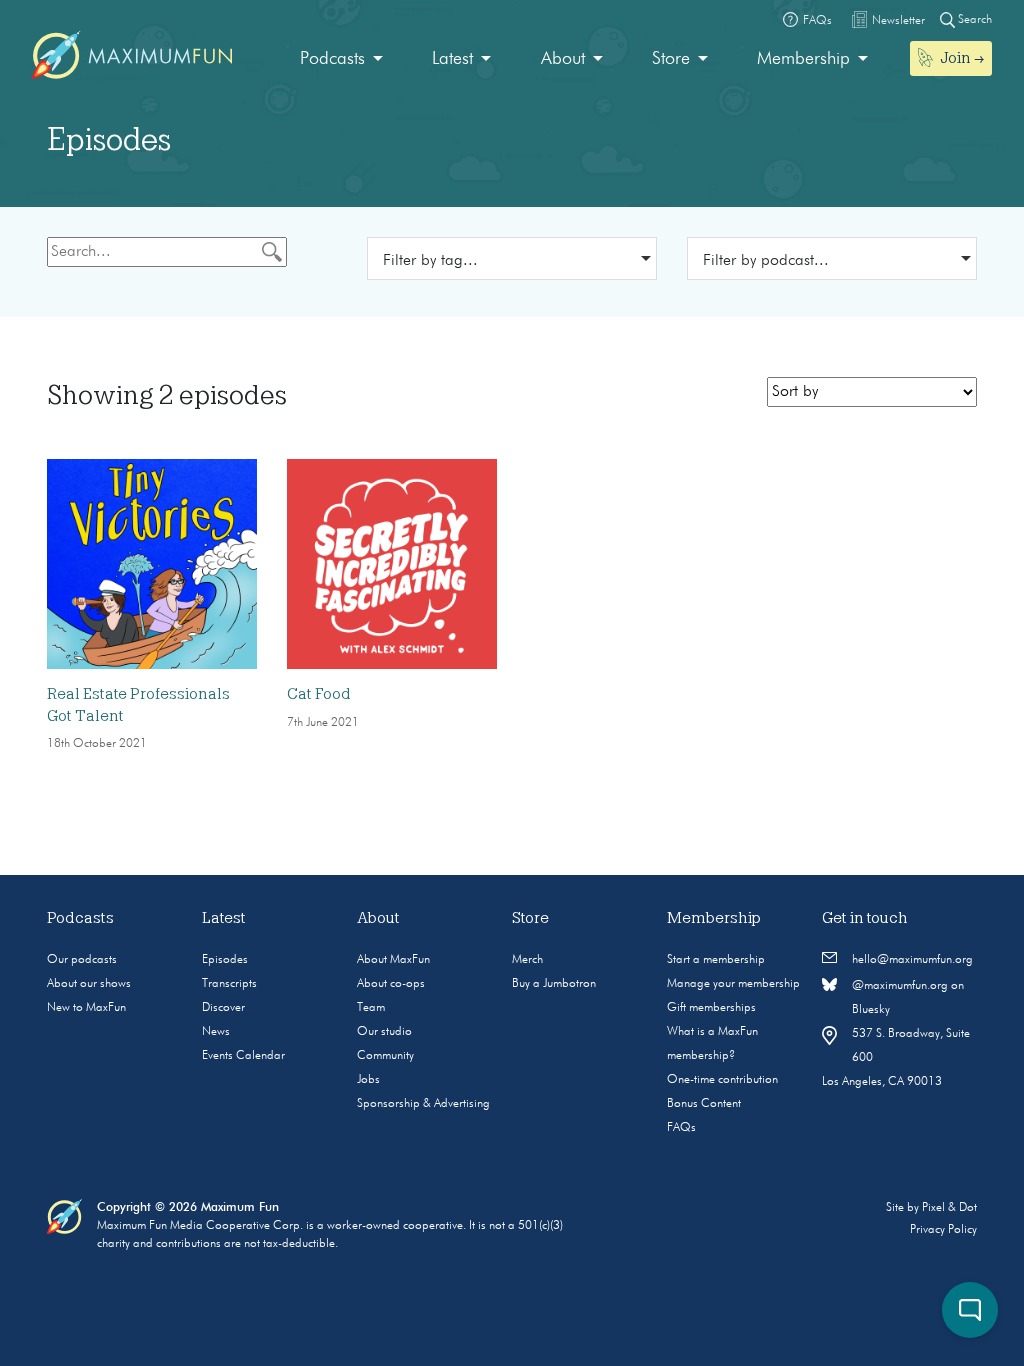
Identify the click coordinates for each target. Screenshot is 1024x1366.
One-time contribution (722, 1080)
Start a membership (716, 960)
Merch (527, 960)
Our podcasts (82, 960)
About (563, 59)
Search (973, 20)
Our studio (384, 1032)
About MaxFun (393, 960)
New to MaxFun (86, 1008)
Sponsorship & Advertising (423, 1104)
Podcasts (332, 59)
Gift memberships (711, 1008)
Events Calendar (243, 1056)
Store (671, 59)
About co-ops (391, 984)
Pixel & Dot (949, 1208)
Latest (452, 59)
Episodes (225, 960)
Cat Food (319, 694)
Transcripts (229, 984)
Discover (223, 1008)
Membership (803, 59)
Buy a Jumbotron (554, 984)
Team (371, 1008)
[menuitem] (341, 59)
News (216, 1032)
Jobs (368, 1080)
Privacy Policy (943, 1230)
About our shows (89, 984)
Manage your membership (733, 984)
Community (385, 1056)
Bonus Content (704, 1104)
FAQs (681, 1128)
